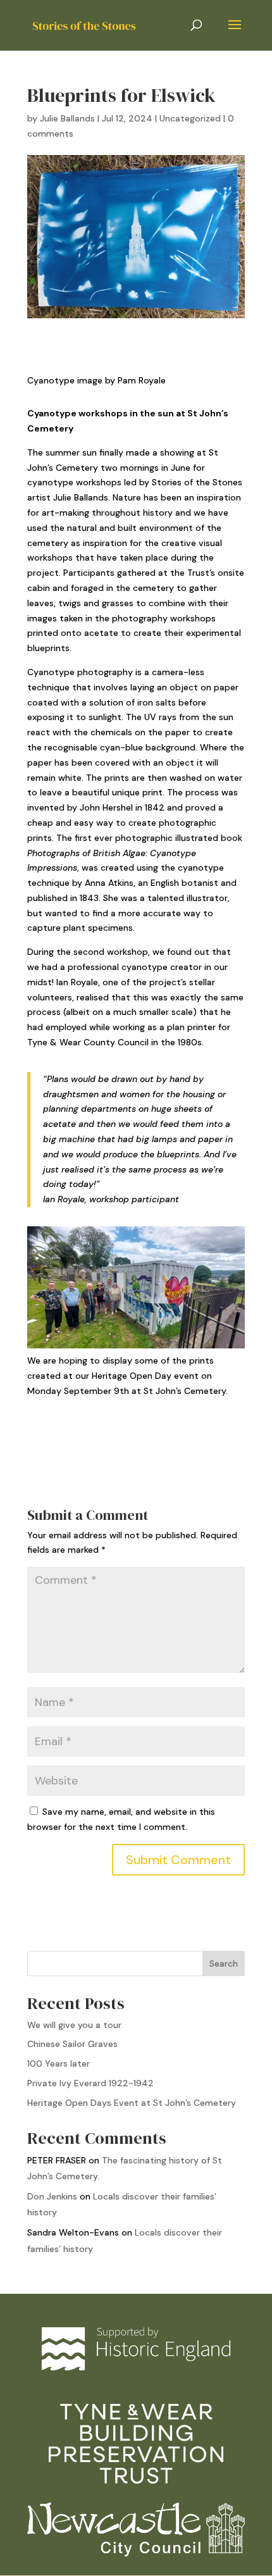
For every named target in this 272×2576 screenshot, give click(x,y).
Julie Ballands (67, 118)
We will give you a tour (74, 2025)
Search (224, 1963)
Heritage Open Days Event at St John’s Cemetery (132, 2103)
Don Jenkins (52, 2196)
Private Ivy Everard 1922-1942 (90, 2083)
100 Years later (59, 2063)
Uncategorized (190, 118)
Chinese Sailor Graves (72, 2044)
